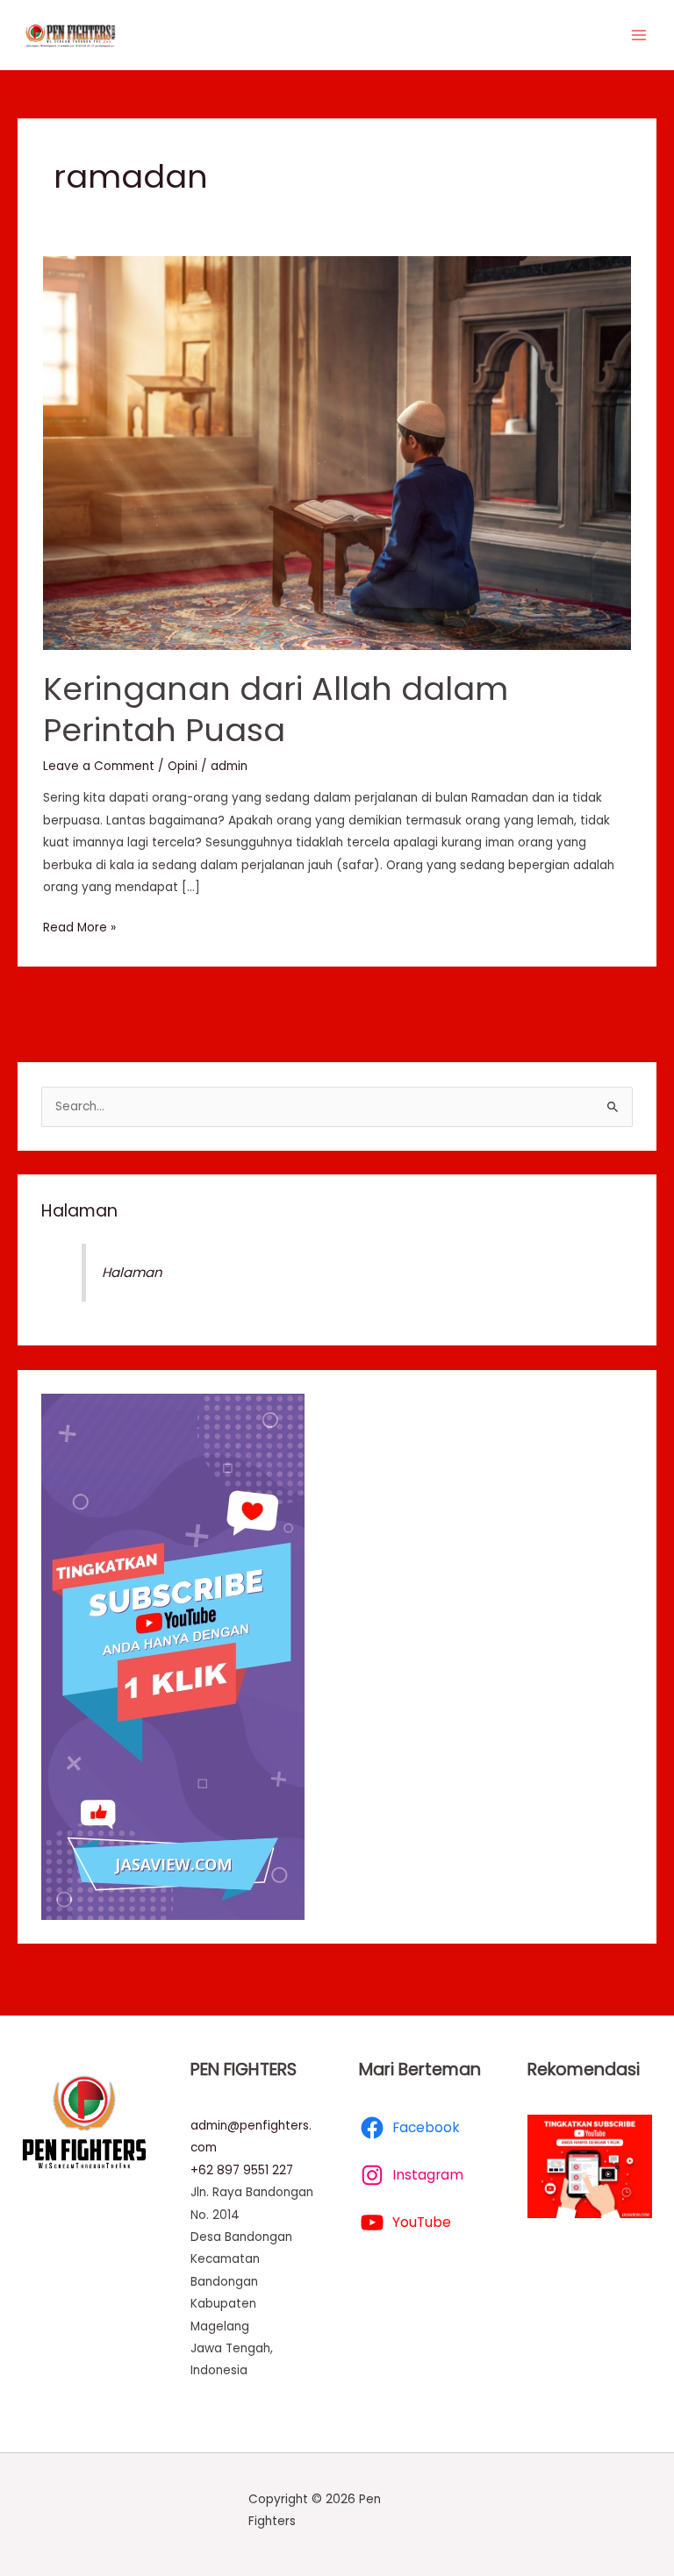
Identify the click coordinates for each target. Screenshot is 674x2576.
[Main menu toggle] (639, 36)
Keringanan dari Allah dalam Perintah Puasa (276, 710)
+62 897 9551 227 (242, 2170)
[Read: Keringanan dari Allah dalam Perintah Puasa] (337, 453)
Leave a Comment (99, 766)
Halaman (79, 1211)
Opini (183, 766)
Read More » (79, 926)
